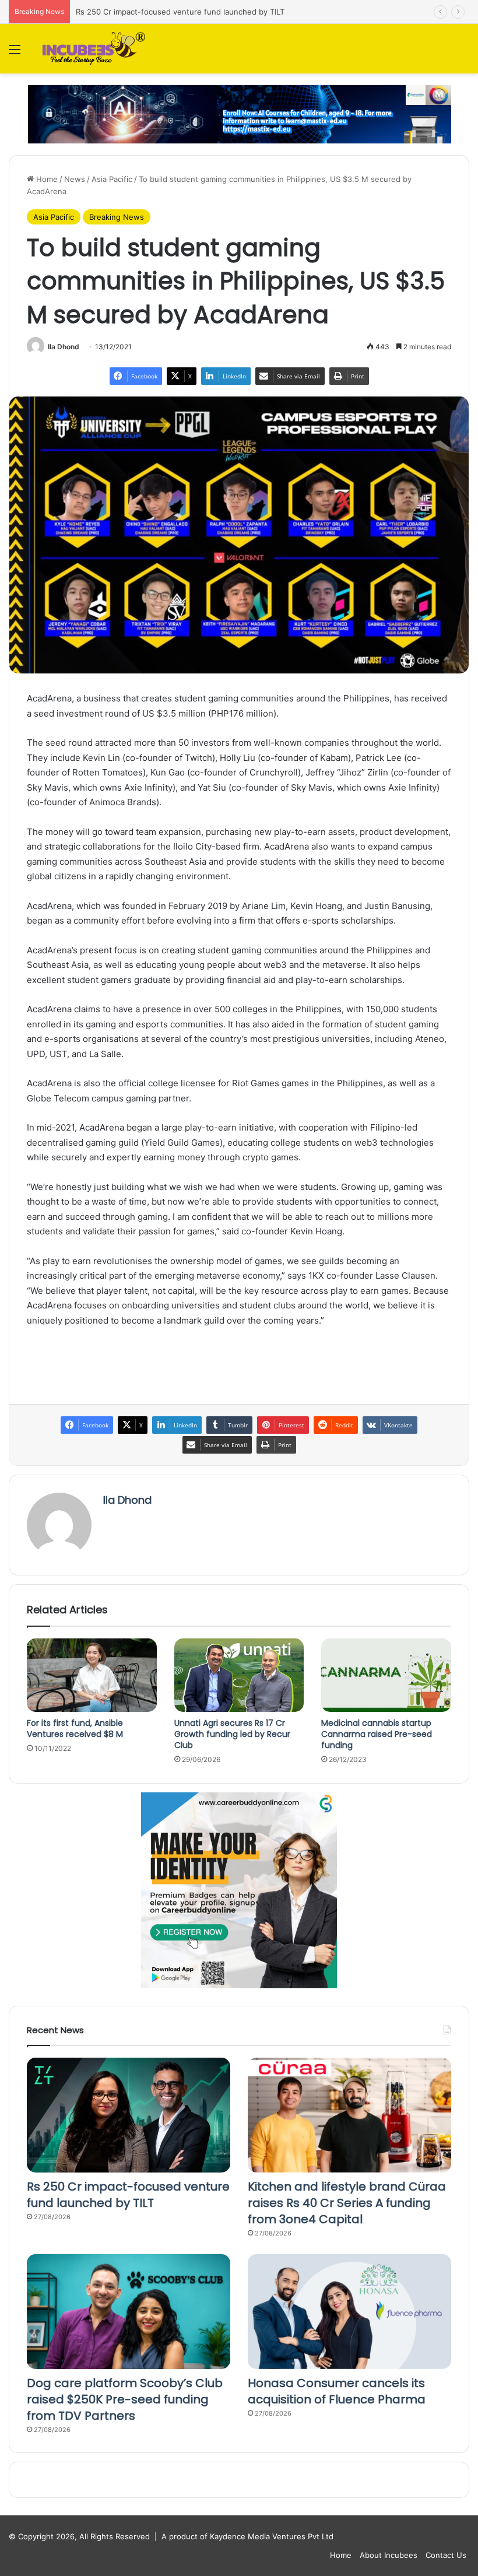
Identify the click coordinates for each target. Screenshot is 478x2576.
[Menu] (15, 53)
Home (46, 179)
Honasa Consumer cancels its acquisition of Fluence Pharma (337, 2391)
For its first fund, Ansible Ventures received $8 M (75, 1729)
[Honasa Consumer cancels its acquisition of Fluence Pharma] (349, 2312)
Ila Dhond (64, 347)
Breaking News (117, 217)
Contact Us (446, 2555)
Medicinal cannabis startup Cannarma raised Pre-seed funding (377, 1734)
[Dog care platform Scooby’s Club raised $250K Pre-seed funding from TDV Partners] (129, 2312)
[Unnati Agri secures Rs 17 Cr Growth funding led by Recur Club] (239, 1675)
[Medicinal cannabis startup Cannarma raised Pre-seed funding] (386, 1675)
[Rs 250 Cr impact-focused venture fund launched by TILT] (129, 2115)
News (75, 179)
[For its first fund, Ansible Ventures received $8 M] (92, 1675)
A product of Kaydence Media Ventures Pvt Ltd (247, 2536)
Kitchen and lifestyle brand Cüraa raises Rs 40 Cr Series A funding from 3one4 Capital (347, 2203)
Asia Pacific (112, 179)
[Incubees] (92, 49)
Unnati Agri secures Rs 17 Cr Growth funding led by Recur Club (232, 1734)
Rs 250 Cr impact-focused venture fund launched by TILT (128, 2195)
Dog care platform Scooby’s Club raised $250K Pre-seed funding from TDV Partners (125, 2399)
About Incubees (389, 2555)
